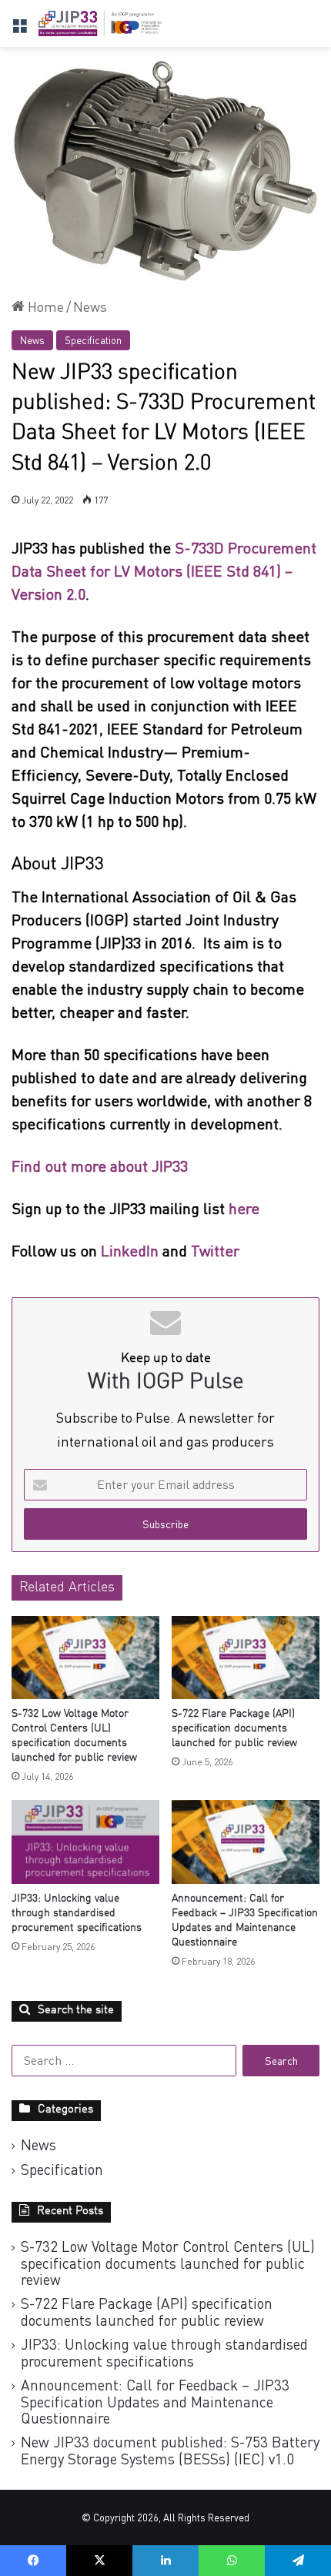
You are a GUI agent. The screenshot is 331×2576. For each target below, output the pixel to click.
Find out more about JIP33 (100, 1166)
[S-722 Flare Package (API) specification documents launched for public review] (246, 1658)
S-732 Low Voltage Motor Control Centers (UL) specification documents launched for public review (168, 2263)
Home (44, 306)
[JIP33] (100, 23)
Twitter (215, 1251)
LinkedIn (130, 1251)
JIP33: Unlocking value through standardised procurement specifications (77, 1913)
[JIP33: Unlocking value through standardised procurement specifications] (85, 1842)
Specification (93, 340)
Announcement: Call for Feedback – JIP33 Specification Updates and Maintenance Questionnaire (155, 2401)
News (90, 306)
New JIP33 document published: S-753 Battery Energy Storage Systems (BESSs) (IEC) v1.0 (170, 2450)
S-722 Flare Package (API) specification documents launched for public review (234, 1728)
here (246, 1208)
